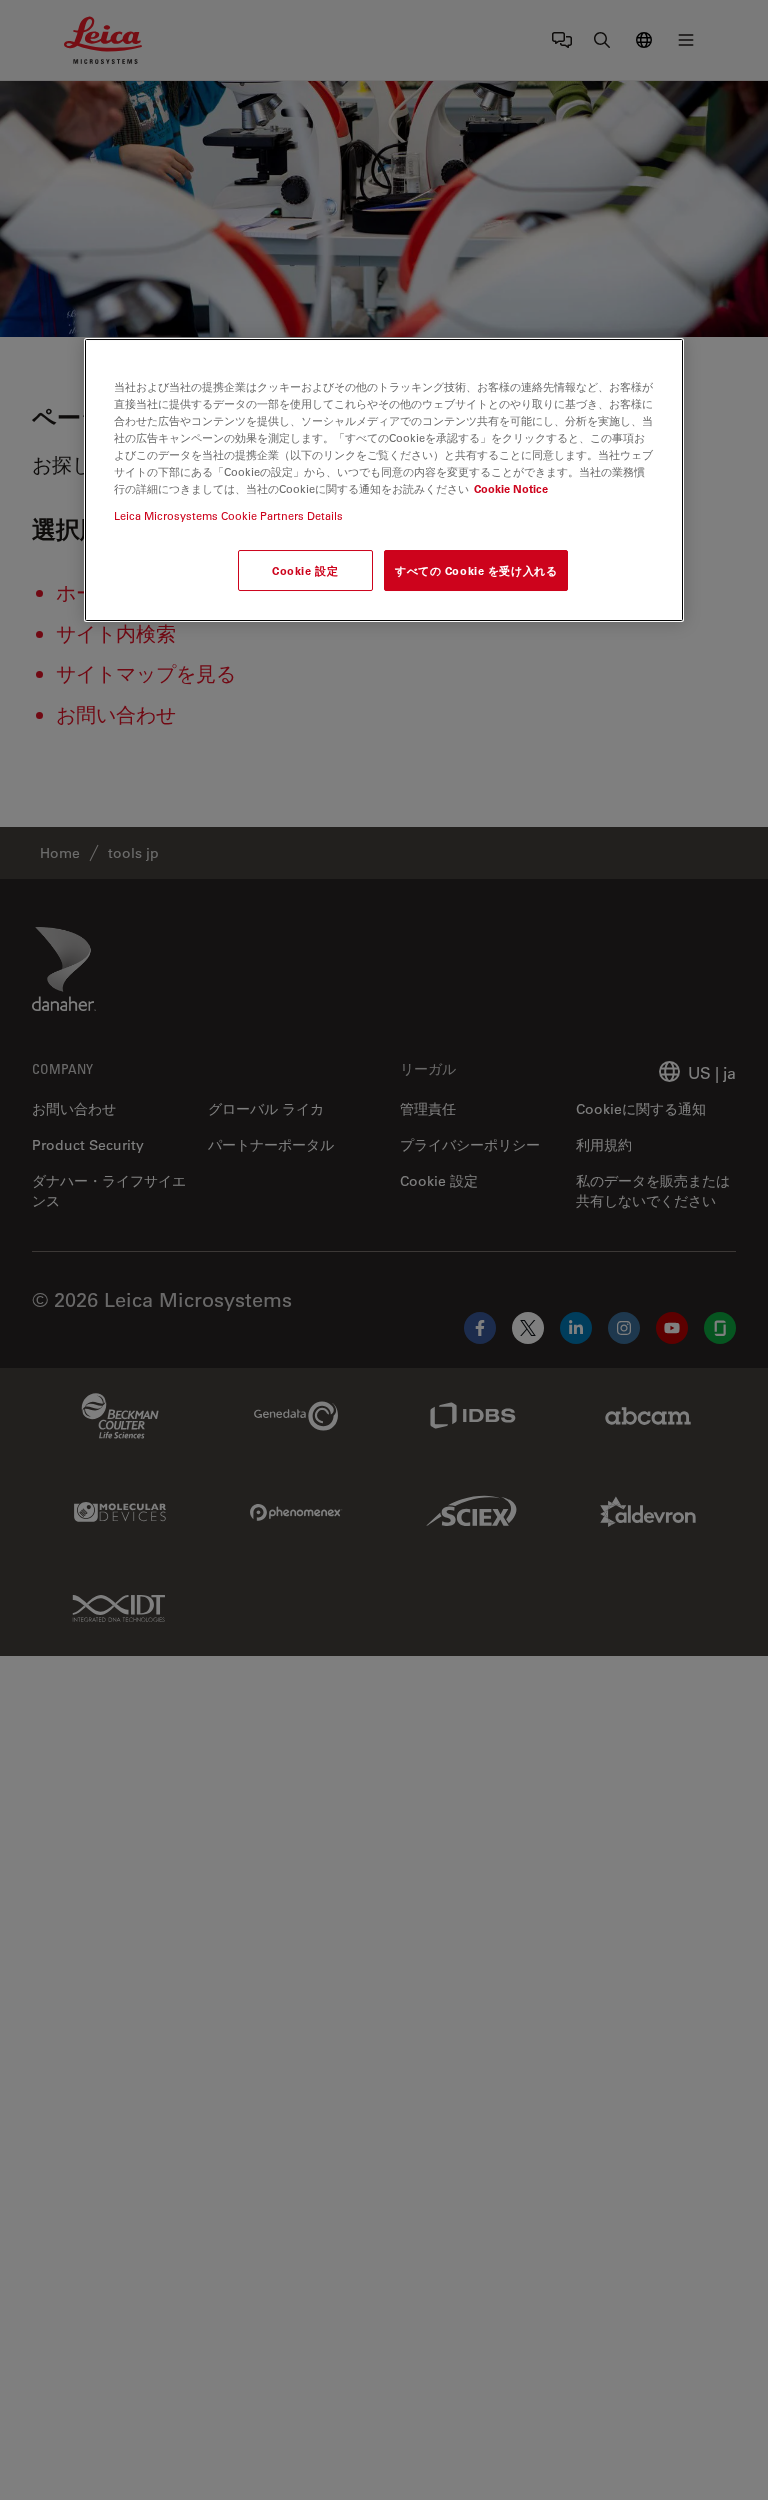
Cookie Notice (511, 488)
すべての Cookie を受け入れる (476, 570)
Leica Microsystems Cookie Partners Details (228, 515)
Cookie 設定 (305, 570)
